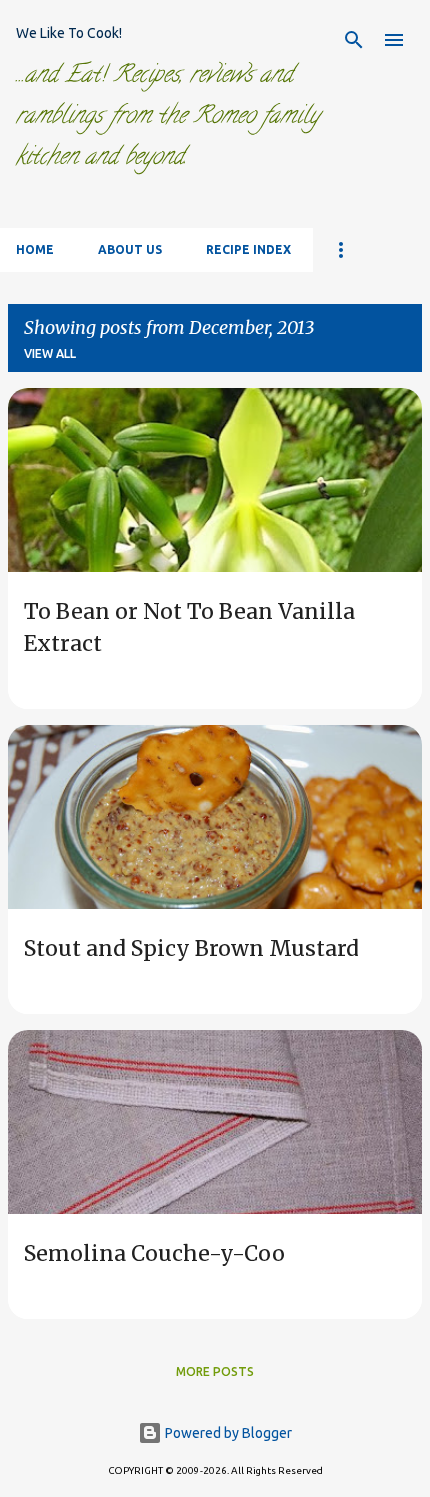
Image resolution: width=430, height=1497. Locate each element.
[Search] (354, 40)
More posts (215, 1371)
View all (50, 353)
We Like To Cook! (69, 33)
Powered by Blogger (227, 1433)
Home (35, 249)
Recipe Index (248, 249)
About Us (130, 249)
